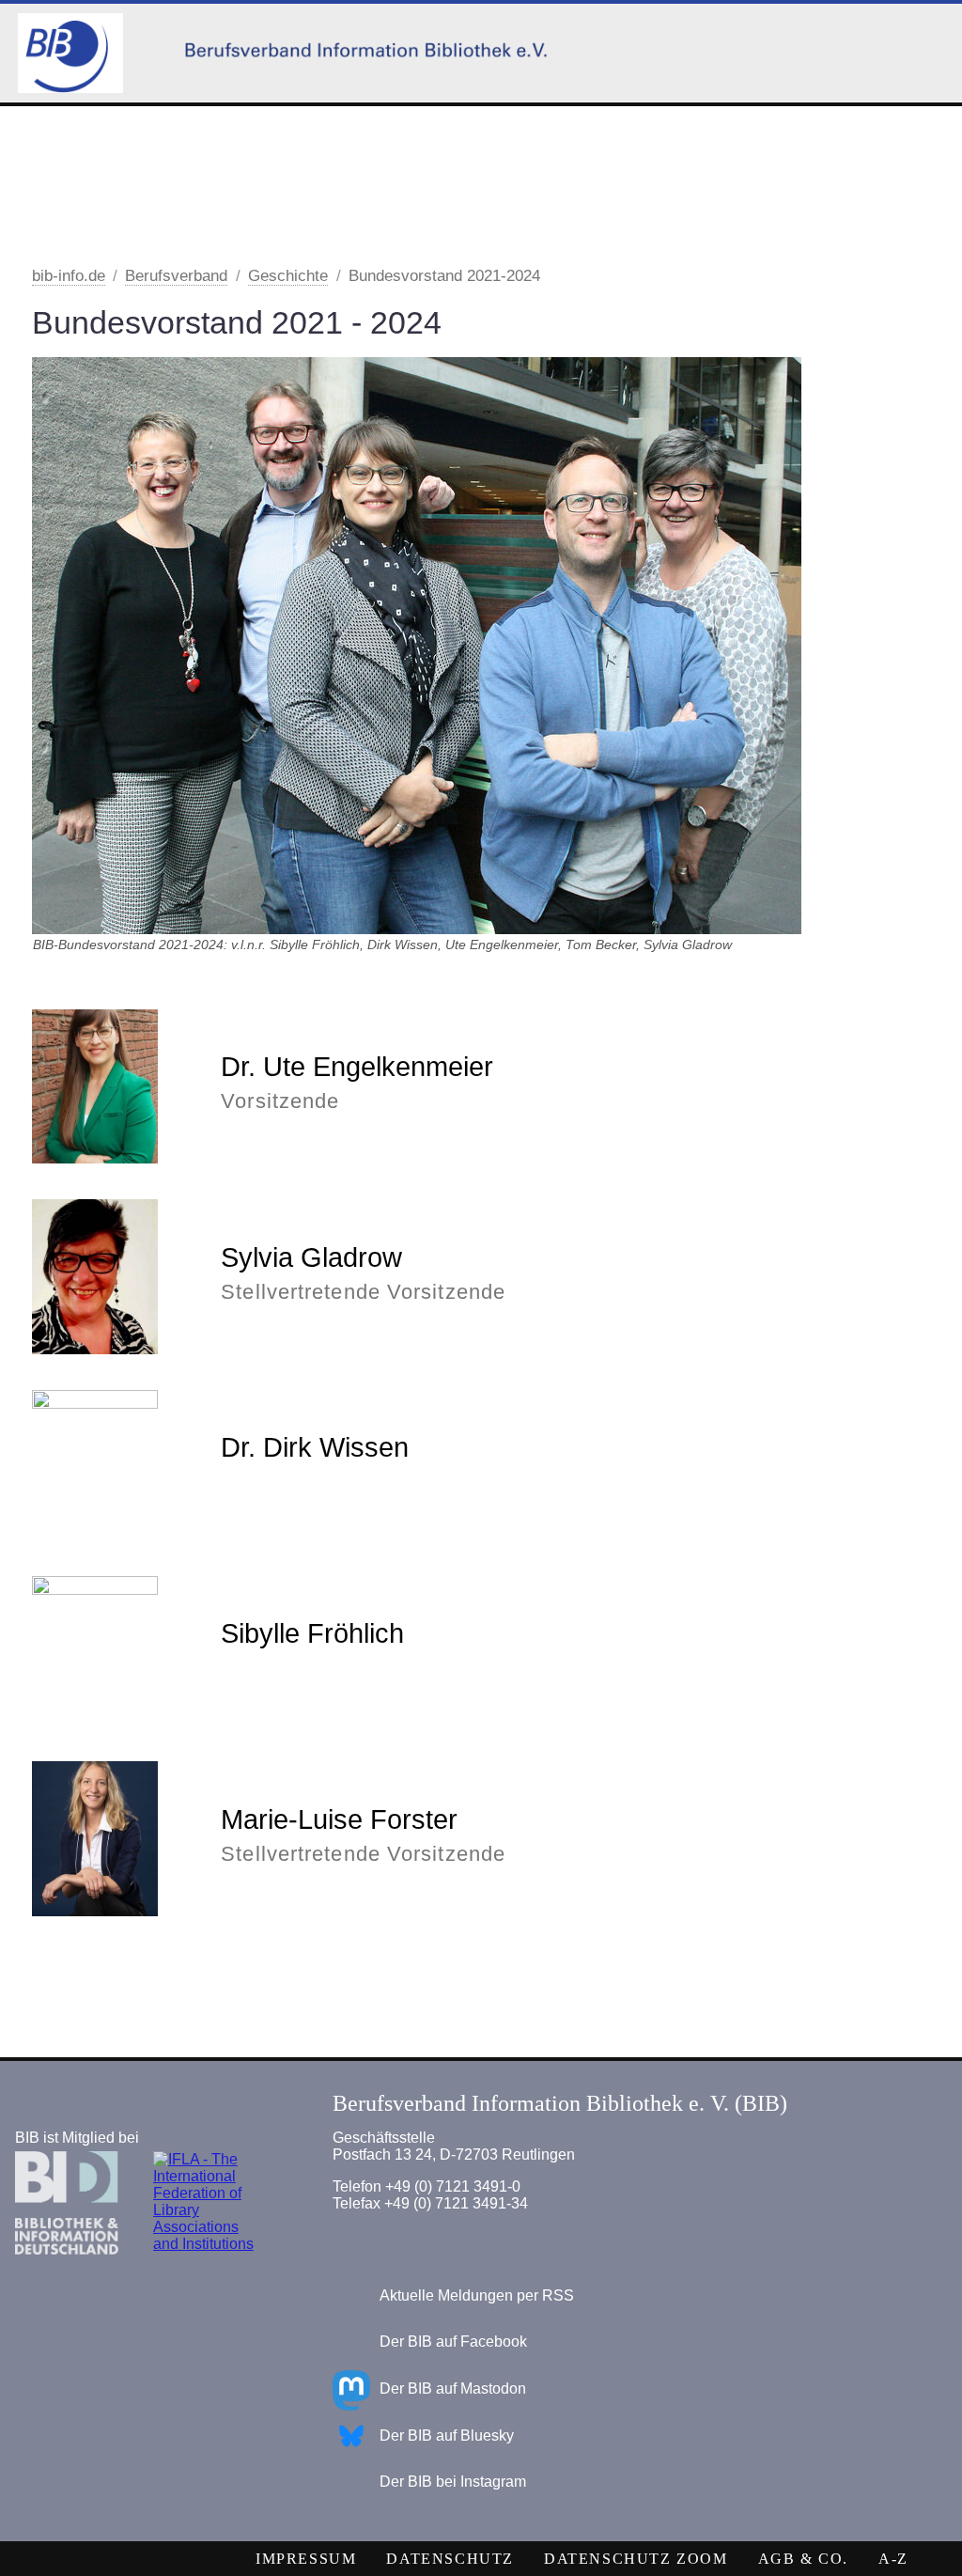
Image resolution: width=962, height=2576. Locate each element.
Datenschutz (450, 2559)
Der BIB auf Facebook (453, 2342)
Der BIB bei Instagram (453, 2482)
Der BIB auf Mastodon (453, 2389)
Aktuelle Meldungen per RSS (477, 2295)
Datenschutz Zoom (636, 2559)
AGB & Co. (803, 2559)
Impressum (306, 2559)
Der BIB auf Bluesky (447, 2435)
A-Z (893, 2559)
